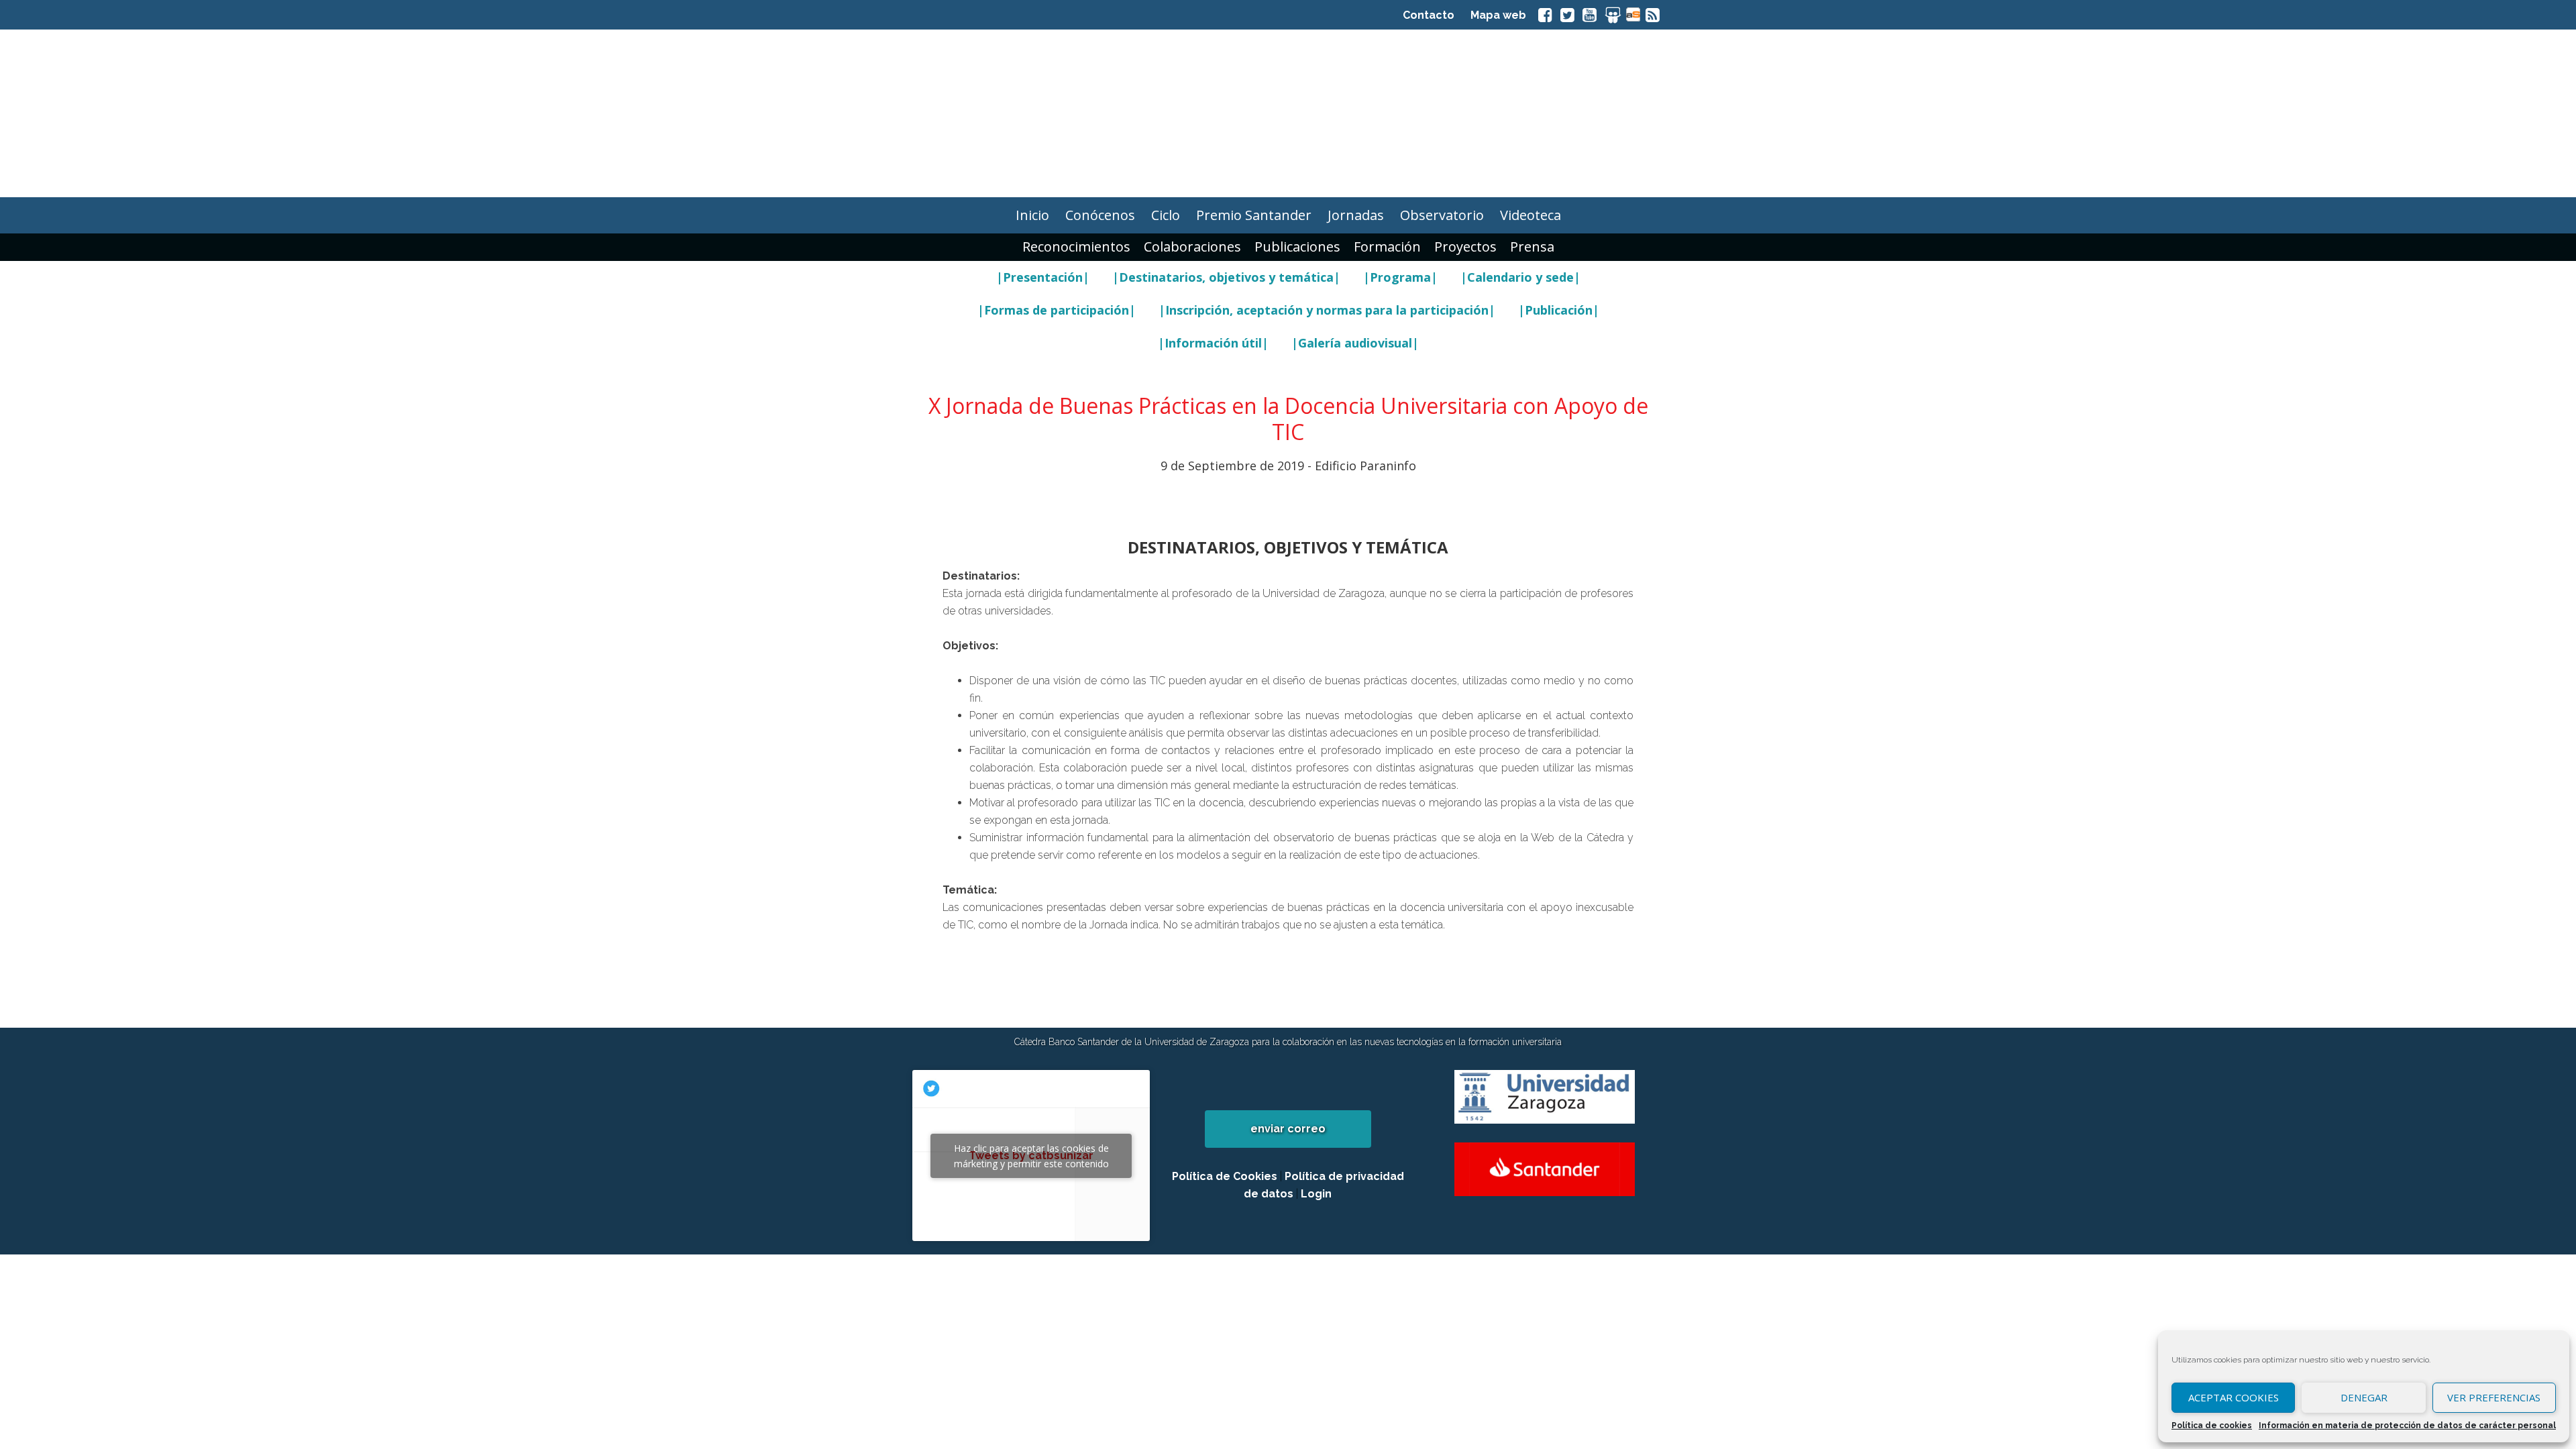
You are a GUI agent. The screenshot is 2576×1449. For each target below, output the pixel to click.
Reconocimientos (1076, 247)
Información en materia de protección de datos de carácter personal (2407, 1426)
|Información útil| (1213, 343)
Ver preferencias (2494, 1397)
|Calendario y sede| (1520, 277)
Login (1316, 1194)
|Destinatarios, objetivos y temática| (1226, 277)
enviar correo (1288, 1129)
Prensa (1532, 247)
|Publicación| (1559, 310)
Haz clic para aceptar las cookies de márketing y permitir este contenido (1031, 1156)
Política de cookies (2212, 1426)
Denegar (2364, 1397)
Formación (1387, 247)
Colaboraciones (1192, 247)
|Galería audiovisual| (1355, 343)
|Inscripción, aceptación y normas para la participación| (1327, 310)
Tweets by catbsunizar (1031, 1156)
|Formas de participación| (1057, 310)
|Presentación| (1043, 277)
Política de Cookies (1225, 1176)
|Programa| (1400, 277)
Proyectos (1465, 247)
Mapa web (1498, 15)
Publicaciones (1297, 247)
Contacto (1429, 15)
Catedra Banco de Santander (1288, 113)
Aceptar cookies (2234, 1397)
